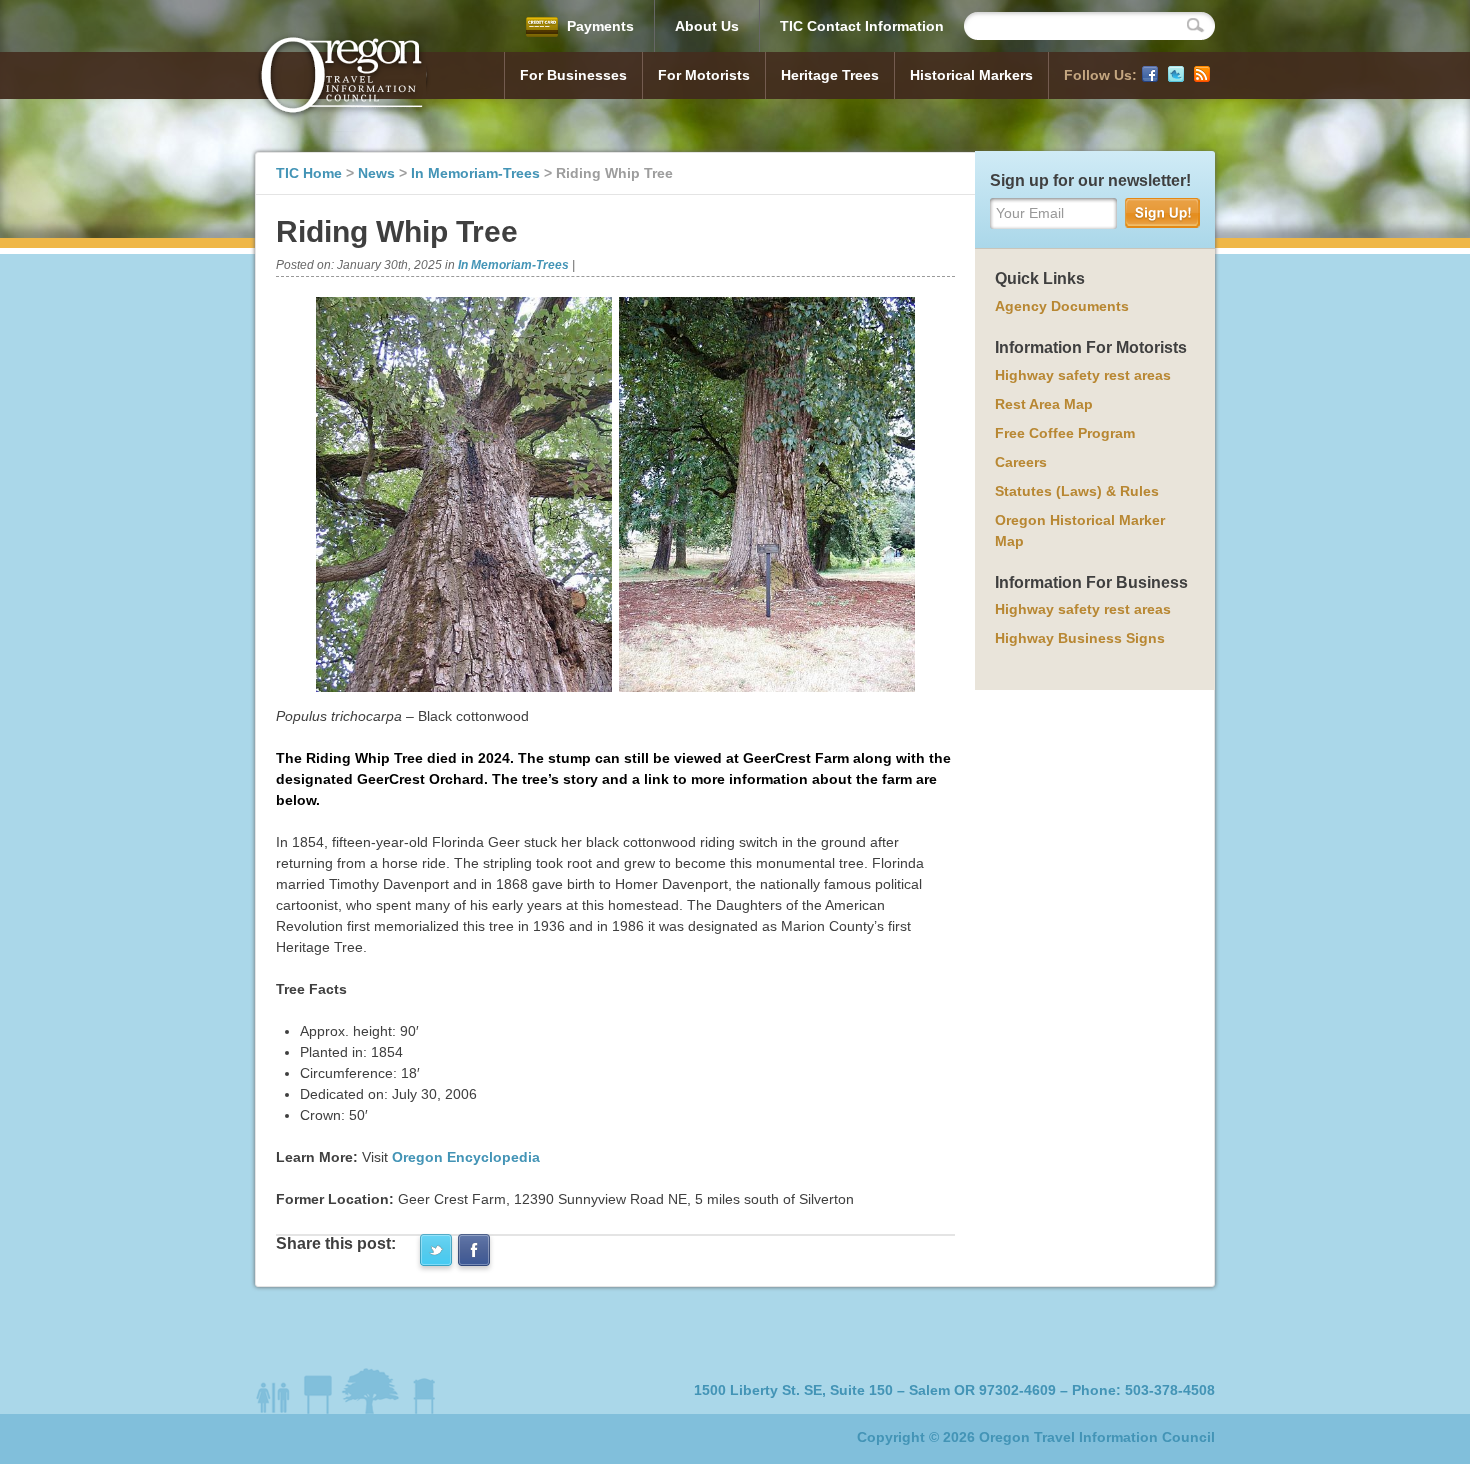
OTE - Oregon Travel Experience (343, 78)
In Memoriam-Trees (475, 173)
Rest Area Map (1044, 404)
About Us (707, 26)
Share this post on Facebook (474, 1250)
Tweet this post (436, 1250)
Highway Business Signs (1080, 638)
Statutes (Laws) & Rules (1077, 491)
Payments (598, 26)
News (376, 173)
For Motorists (704, 75)
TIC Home (309, 173)
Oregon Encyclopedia (466, 1157)
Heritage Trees (830, 75)
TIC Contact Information (862, 26)
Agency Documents (1062, 306)
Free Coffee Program (1065, 433)
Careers (1021, 462)
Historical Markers (971, 75)
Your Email (1030, 213)
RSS (1202, 74)
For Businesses (573, 75)
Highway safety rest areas (1083, 375)
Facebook (1150, 74)
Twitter (1176, 74)
